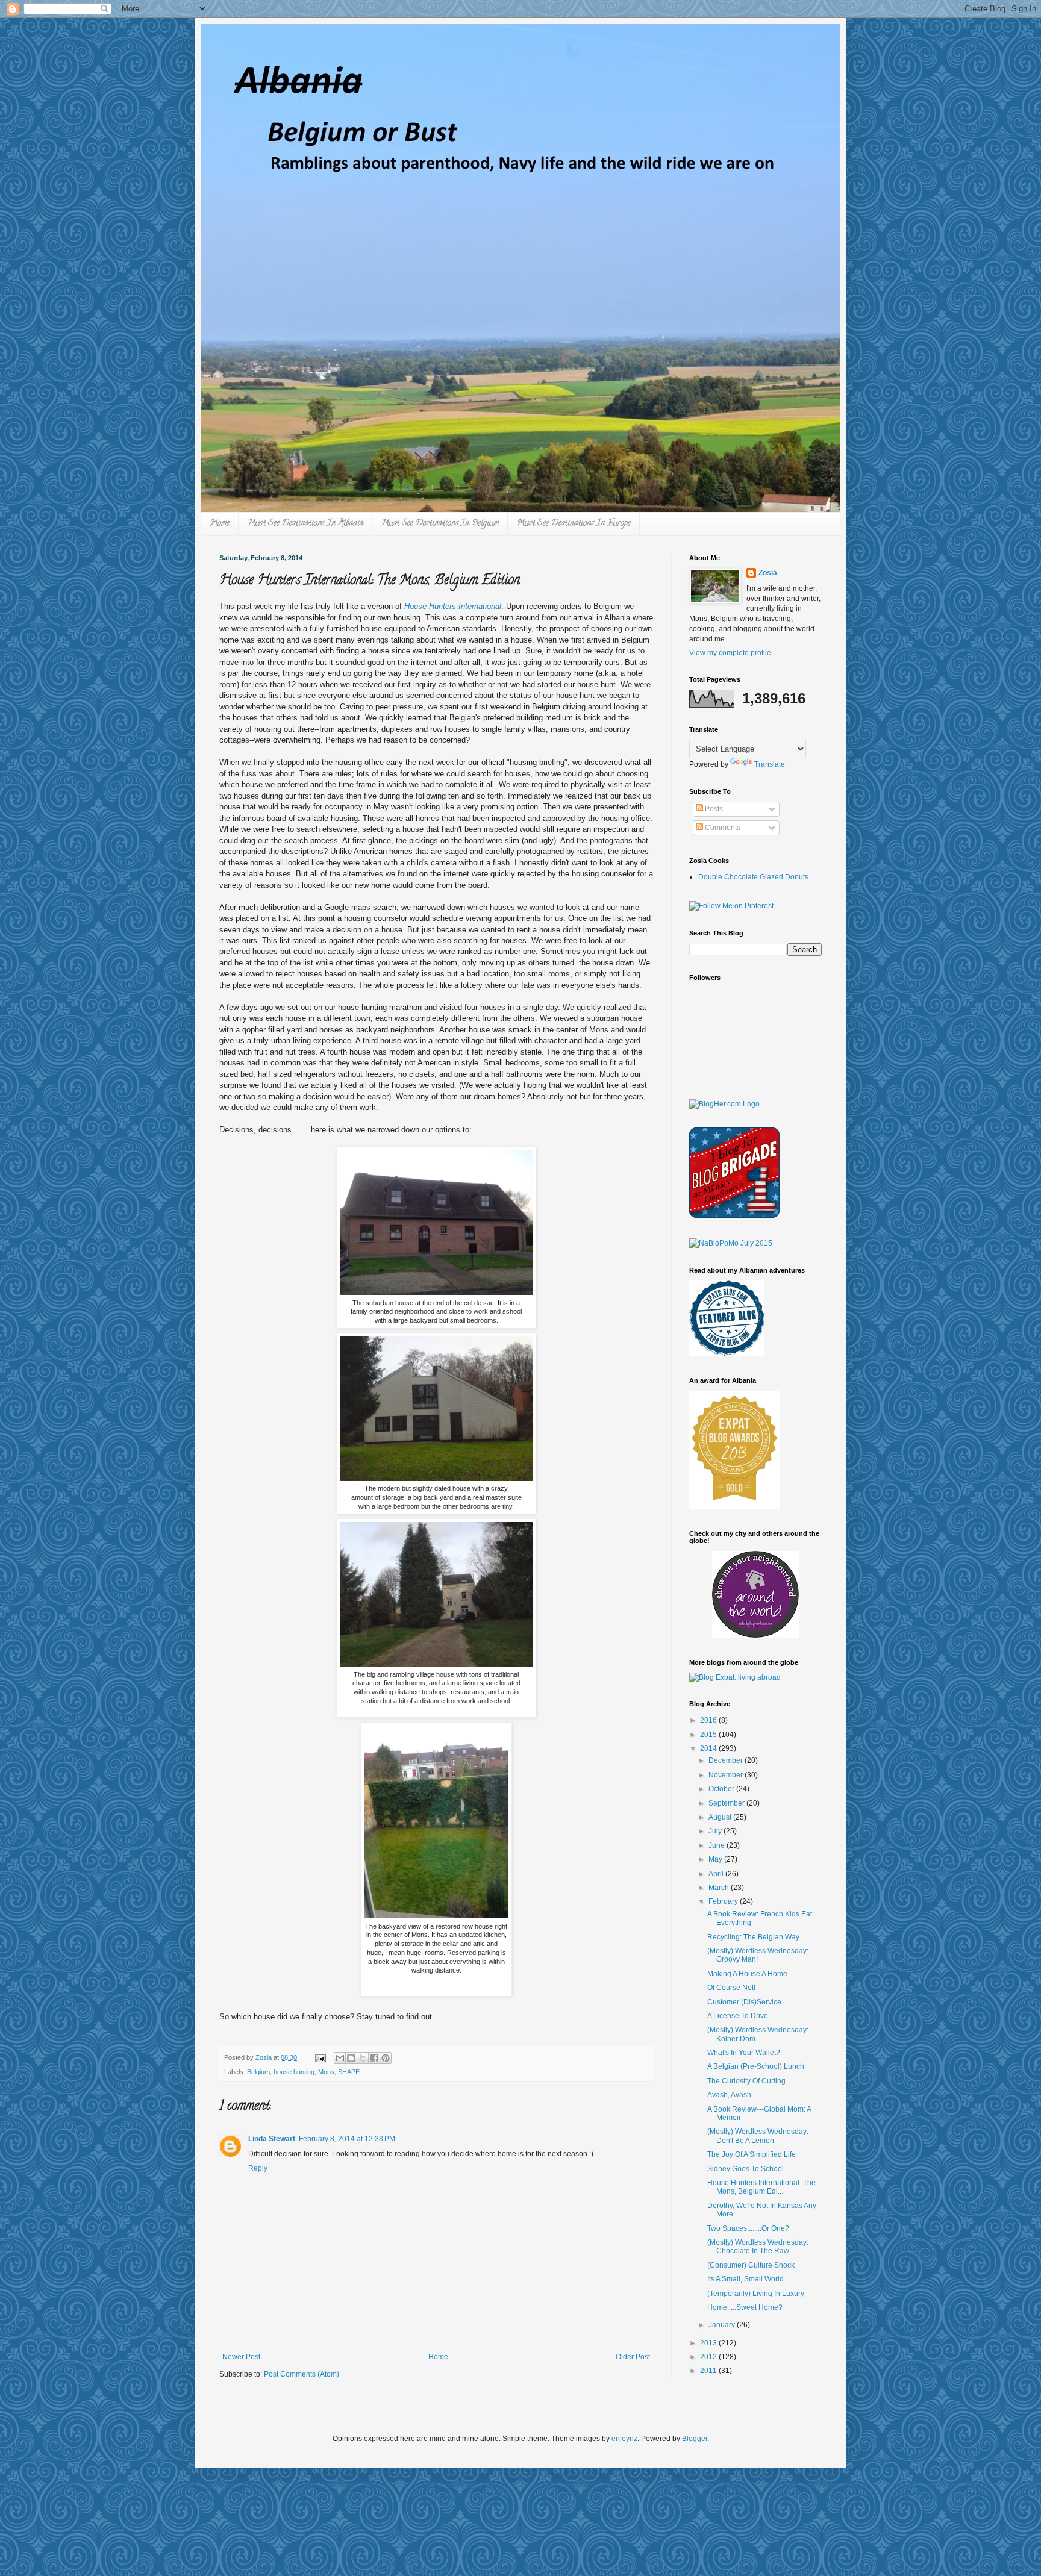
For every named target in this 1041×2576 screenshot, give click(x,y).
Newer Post (241, 2357)
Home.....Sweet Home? (745, 2307)
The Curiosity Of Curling (746, 2081)
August (721, 1817)
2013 (709, 2343)
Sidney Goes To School (746, 2169)
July (716, 1831)
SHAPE (349, 2072)
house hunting (294, 2072)
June (717, 1845)
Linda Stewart (272, 2139)
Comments (722, 828)
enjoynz (624, 2439)
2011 (709, 2371)
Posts (713, 809)
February (724, 1901)
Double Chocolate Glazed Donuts (753, 877)
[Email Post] (320, 2057)
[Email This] (340, 2058)
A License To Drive (738, 2016)
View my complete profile (730, 653)
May (716, 1859)
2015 (709, 1735)
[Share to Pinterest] (386, 2058)
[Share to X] (363, 2058)
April (717, 1874)
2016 (709, 1720)
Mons (326, 2072)
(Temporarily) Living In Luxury (756, 2294)
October (722, 1789)
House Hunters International (453, 606)
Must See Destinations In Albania (305, 524)
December (727, 1760)
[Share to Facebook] (374, 2058)
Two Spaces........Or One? (748, 2228)
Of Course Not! (731, 1988)
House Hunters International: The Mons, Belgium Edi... (761, 2187)
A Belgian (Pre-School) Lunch (756, 2066)
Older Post (633, 2357)
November (727, 1775)
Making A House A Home (747, 1974)
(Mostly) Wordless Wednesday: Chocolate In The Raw (758, 2247)
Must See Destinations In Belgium (440, 524)
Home (220, 524)
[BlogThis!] (351, 2058)
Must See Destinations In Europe (574, 524)
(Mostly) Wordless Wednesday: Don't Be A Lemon (758, 2136)
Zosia (768, 573)
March (720, 1888)
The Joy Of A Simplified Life (752, 2154)
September (727, 1803)
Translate (770, 764)
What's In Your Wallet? (744, 2053)
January (723, 2325)
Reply (258, 2168)
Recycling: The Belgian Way (753, 1937)
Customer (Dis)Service (744, 2002)
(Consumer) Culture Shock (751, 2265)
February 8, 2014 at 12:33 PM (347, 2139)
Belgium (258, 2072)
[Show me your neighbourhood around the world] (755, 1635)
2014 (709, 1748)
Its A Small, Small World (746, 2279)
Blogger (695, 2439)
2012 (709, 2357)
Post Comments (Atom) (302, 2374)
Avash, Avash (729, 2095)
